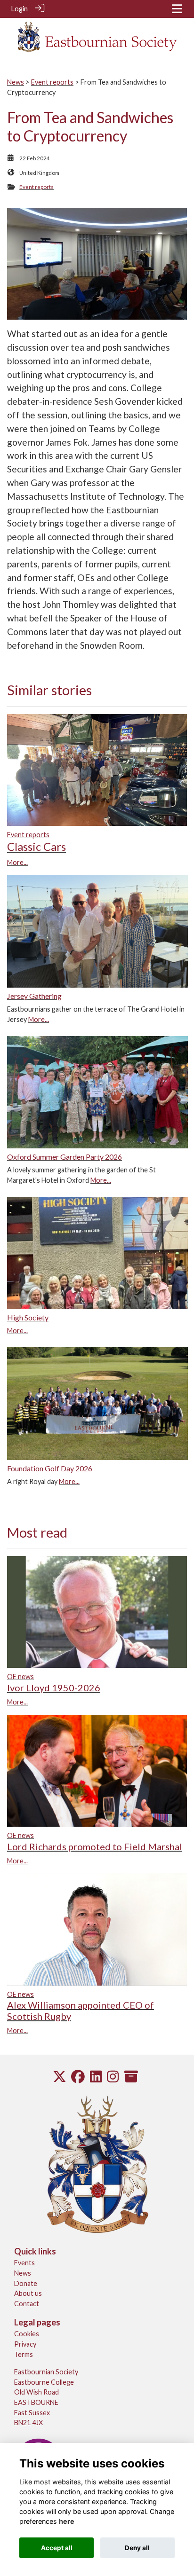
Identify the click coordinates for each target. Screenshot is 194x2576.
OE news (20, 1677)
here (67, 2521)
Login (20, 9)
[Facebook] (78, 2079)
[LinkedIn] (96, 2079)
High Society (28, 1317)
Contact (27, 2304)
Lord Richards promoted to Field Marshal (95, 1846)
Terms (24, 2354)
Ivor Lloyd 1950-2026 (54, 1688)
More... (17, 862)
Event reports (52, 82)
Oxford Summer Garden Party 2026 (65, 1157)
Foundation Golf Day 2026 (50, 1468)
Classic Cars (36, 846)
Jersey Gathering (34, 996)
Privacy (25, 2344)
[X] (60, 2079)
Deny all (137, 2548)
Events (24, 2263)
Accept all (57, 2548)
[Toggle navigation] (177, 9)
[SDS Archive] (131, 2079)
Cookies (27, 2334)
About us (28, 2293)
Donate (26, 2283)
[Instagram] (113, 2079)
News (16, 82)
